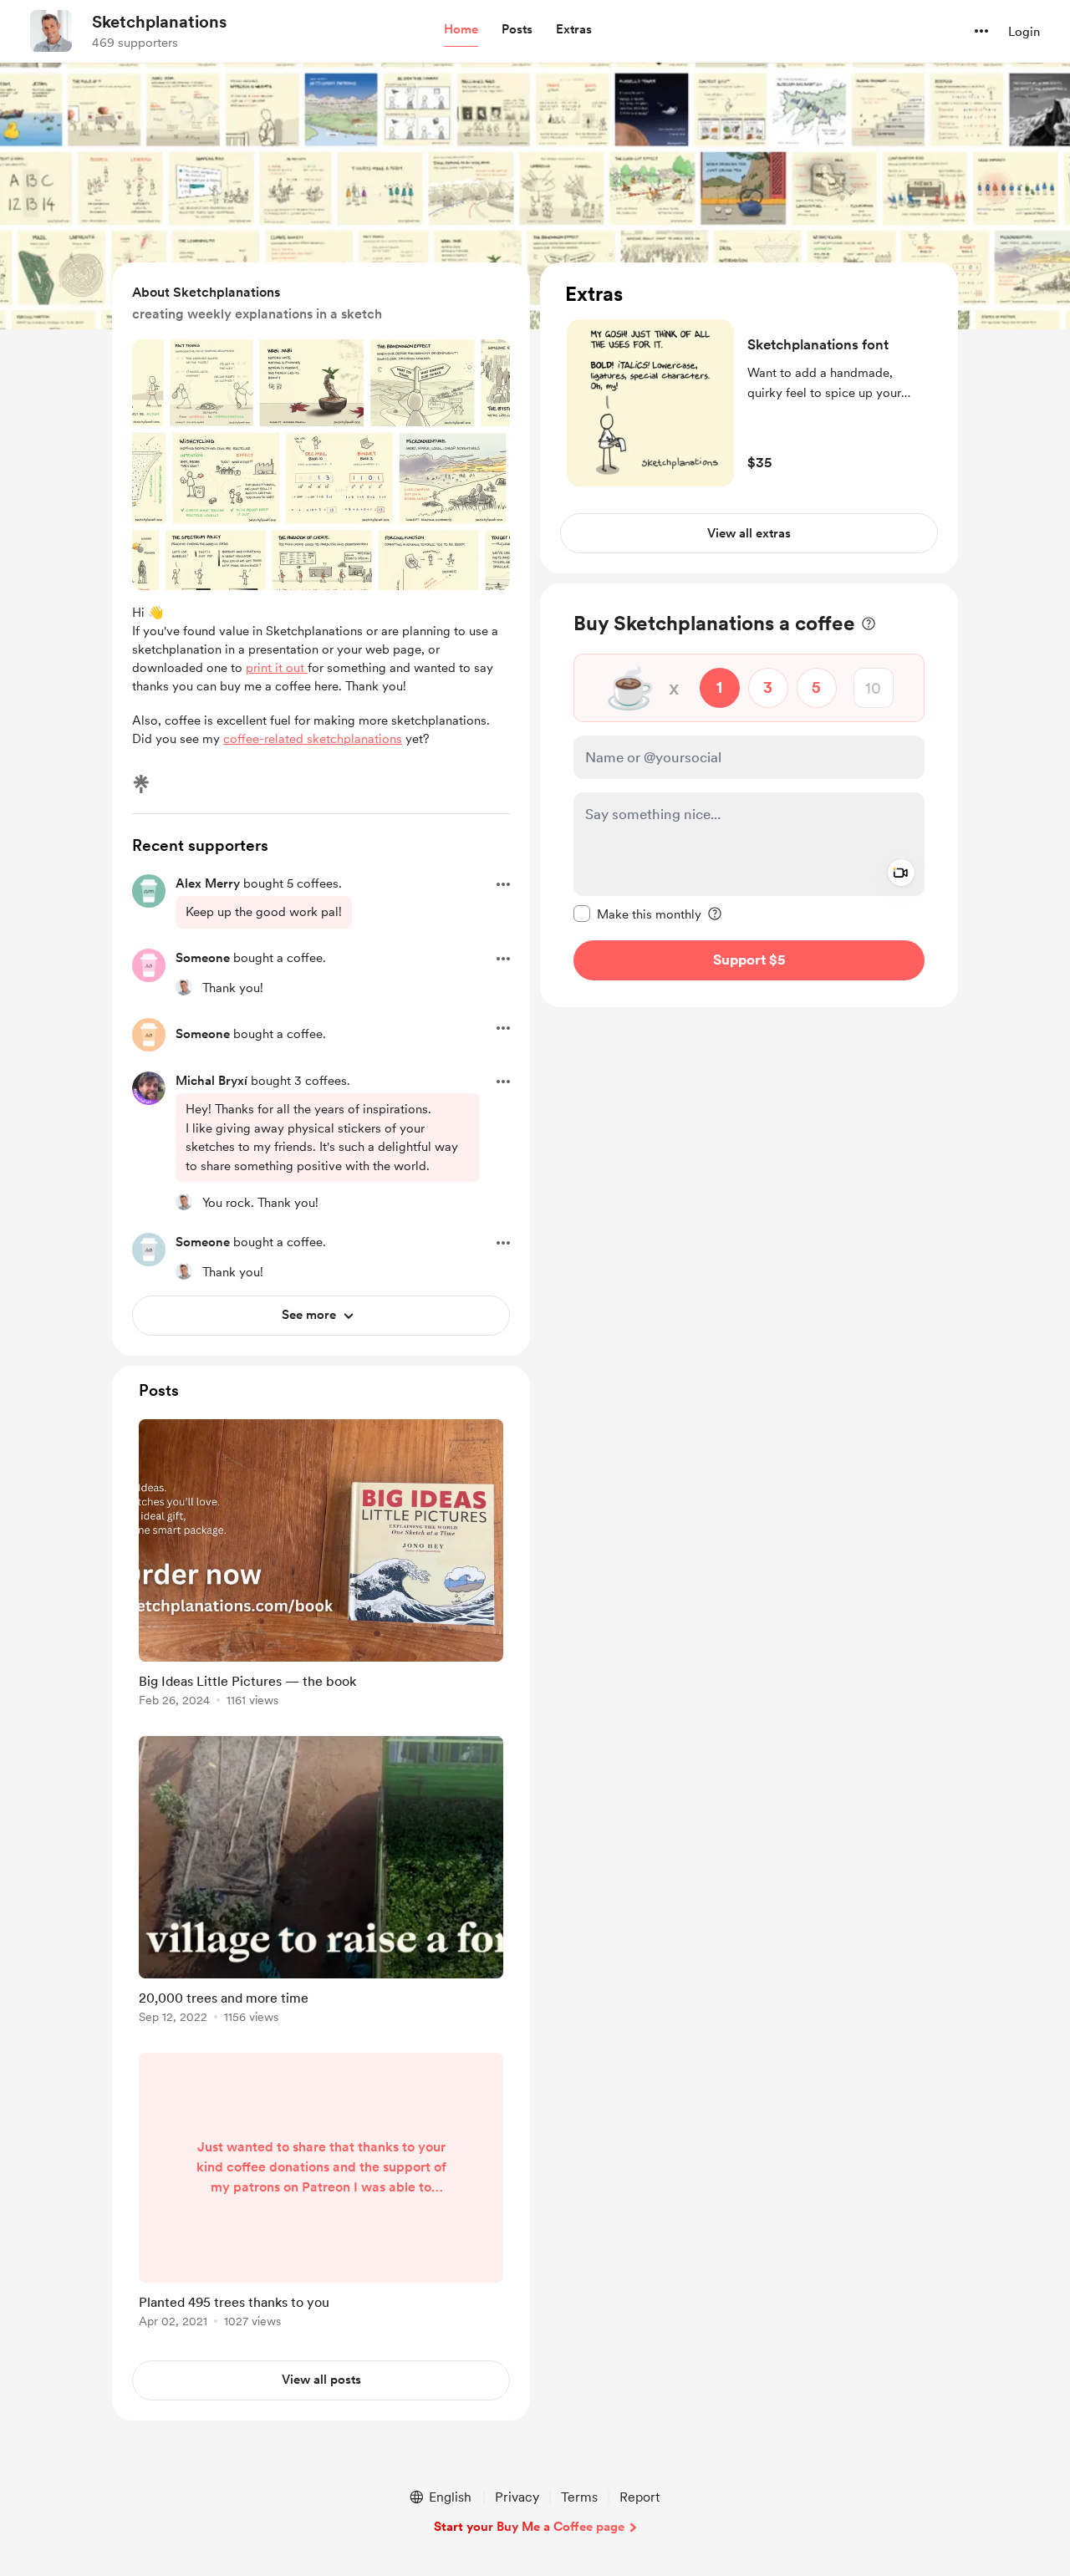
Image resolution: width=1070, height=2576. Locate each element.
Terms (579, 2497)
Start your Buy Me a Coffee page (529, 2527)
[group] (321, 1566)
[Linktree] (141, 784)
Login (1024, 32)
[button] (461, 30)
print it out (277, 668)
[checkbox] (637, 914)
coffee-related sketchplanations (313, 739)
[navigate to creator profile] (51, 31)
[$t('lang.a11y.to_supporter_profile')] (184, 987)
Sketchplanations (159, 22)
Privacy (517, 2497)
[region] (749, 418)
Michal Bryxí (211, 1081)
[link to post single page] (321, 1566)
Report (639, 2497)
